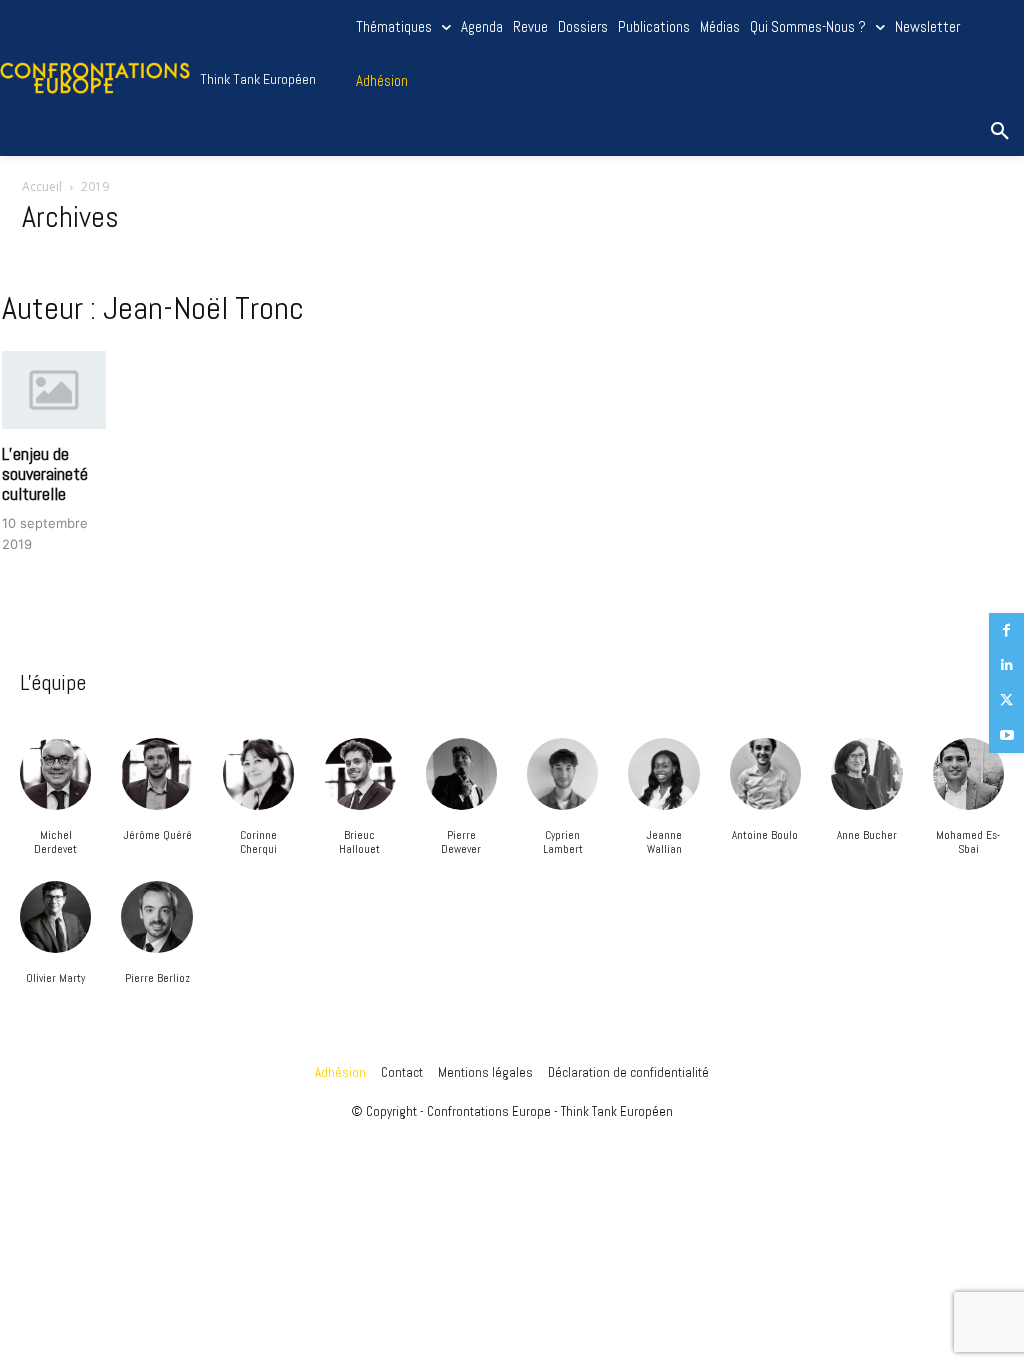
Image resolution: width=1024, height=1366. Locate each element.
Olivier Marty (55, 978)
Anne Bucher (867, 835)
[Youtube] (1006, 735)
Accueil (42, 186)
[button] (1000, 132)
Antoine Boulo (765, 835)
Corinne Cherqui (258, 842)
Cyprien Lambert (563, 842)
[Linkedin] (1006, 665)
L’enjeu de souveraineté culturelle (45, 473)
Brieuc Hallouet (359, 842)
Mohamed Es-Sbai (968, 842)
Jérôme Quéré (157, 835)
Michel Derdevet (55, 842)
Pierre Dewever (461, 842)
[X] (1006, 700)
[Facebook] (1006, 630)
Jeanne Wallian (664, 842)
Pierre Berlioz (157, 978)
